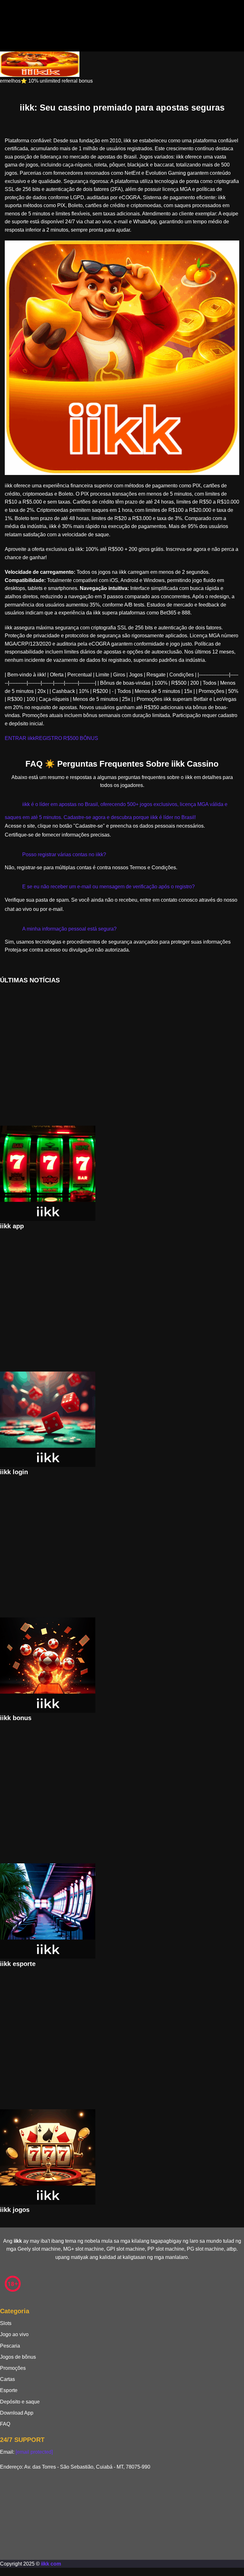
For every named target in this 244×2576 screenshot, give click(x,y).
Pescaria (10, 2346)
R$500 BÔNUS (72, 16)
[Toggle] (11, 802)
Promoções (13, 2368)
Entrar (19, 16)
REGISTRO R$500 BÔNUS (67, 738)
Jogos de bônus (18, 2357)
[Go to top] (2, 2572)
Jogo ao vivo (14, 2334)
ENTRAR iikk (20, 738)
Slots (6, 2323)
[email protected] (34, 2452)
